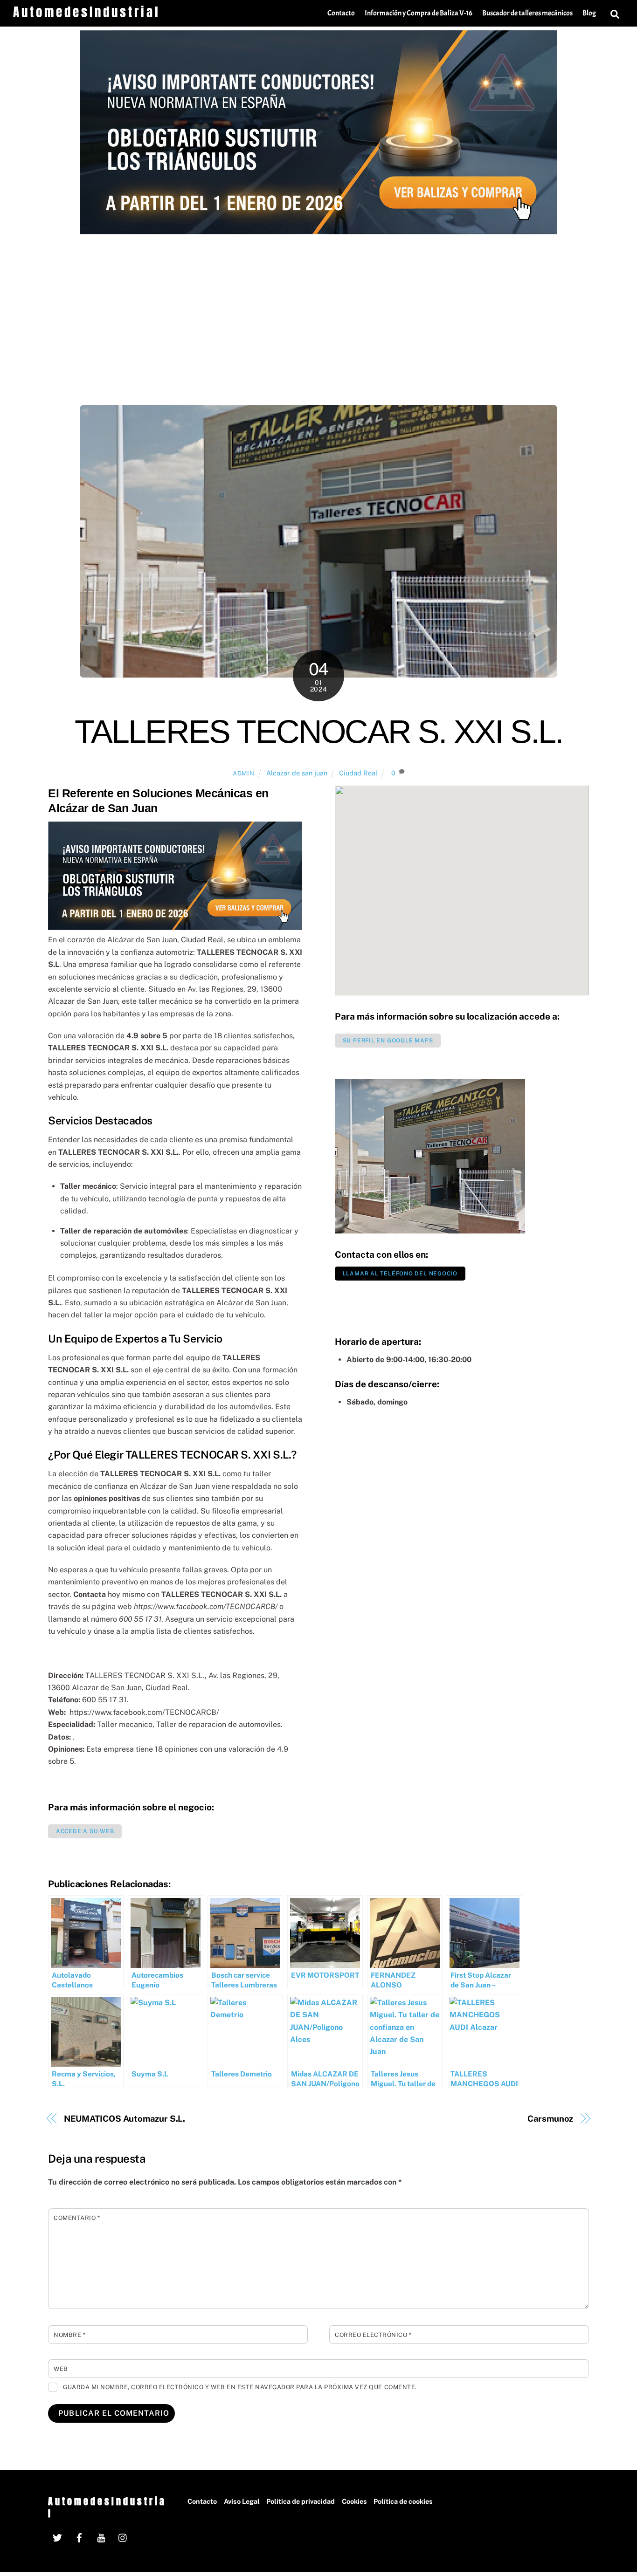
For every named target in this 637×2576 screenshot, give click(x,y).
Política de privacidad (301, 2501)
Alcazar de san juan (297, 773)
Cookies (354, 2501)
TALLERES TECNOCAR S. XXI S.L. (319, 732)
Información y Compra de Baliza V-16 (419, 13)
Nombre (69, 2335)
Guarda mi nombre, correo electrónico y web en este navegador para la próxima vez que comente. (240, 2387)
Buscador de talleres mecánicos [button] (527, 13)
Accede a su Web (85, 1831)
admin (243, 773)
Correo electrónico (373, 2335)
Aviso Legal (242, 2501)
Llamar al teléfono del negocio (400, 1274)
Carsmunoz (550, 2119)
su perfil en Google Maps (388, 1041)
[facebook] (79, 2537)
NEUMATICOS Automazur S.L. (125, 2119)
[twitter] (57, 2537)
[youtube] (101, 2537)
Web (61, 2369)
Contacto (341, 13)
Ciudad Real (358, 773)
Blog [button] (589, 13)
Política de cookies (403, 2501)
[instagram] (123, 2537)
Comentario (77, 2218)
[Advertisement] (318, 304)
